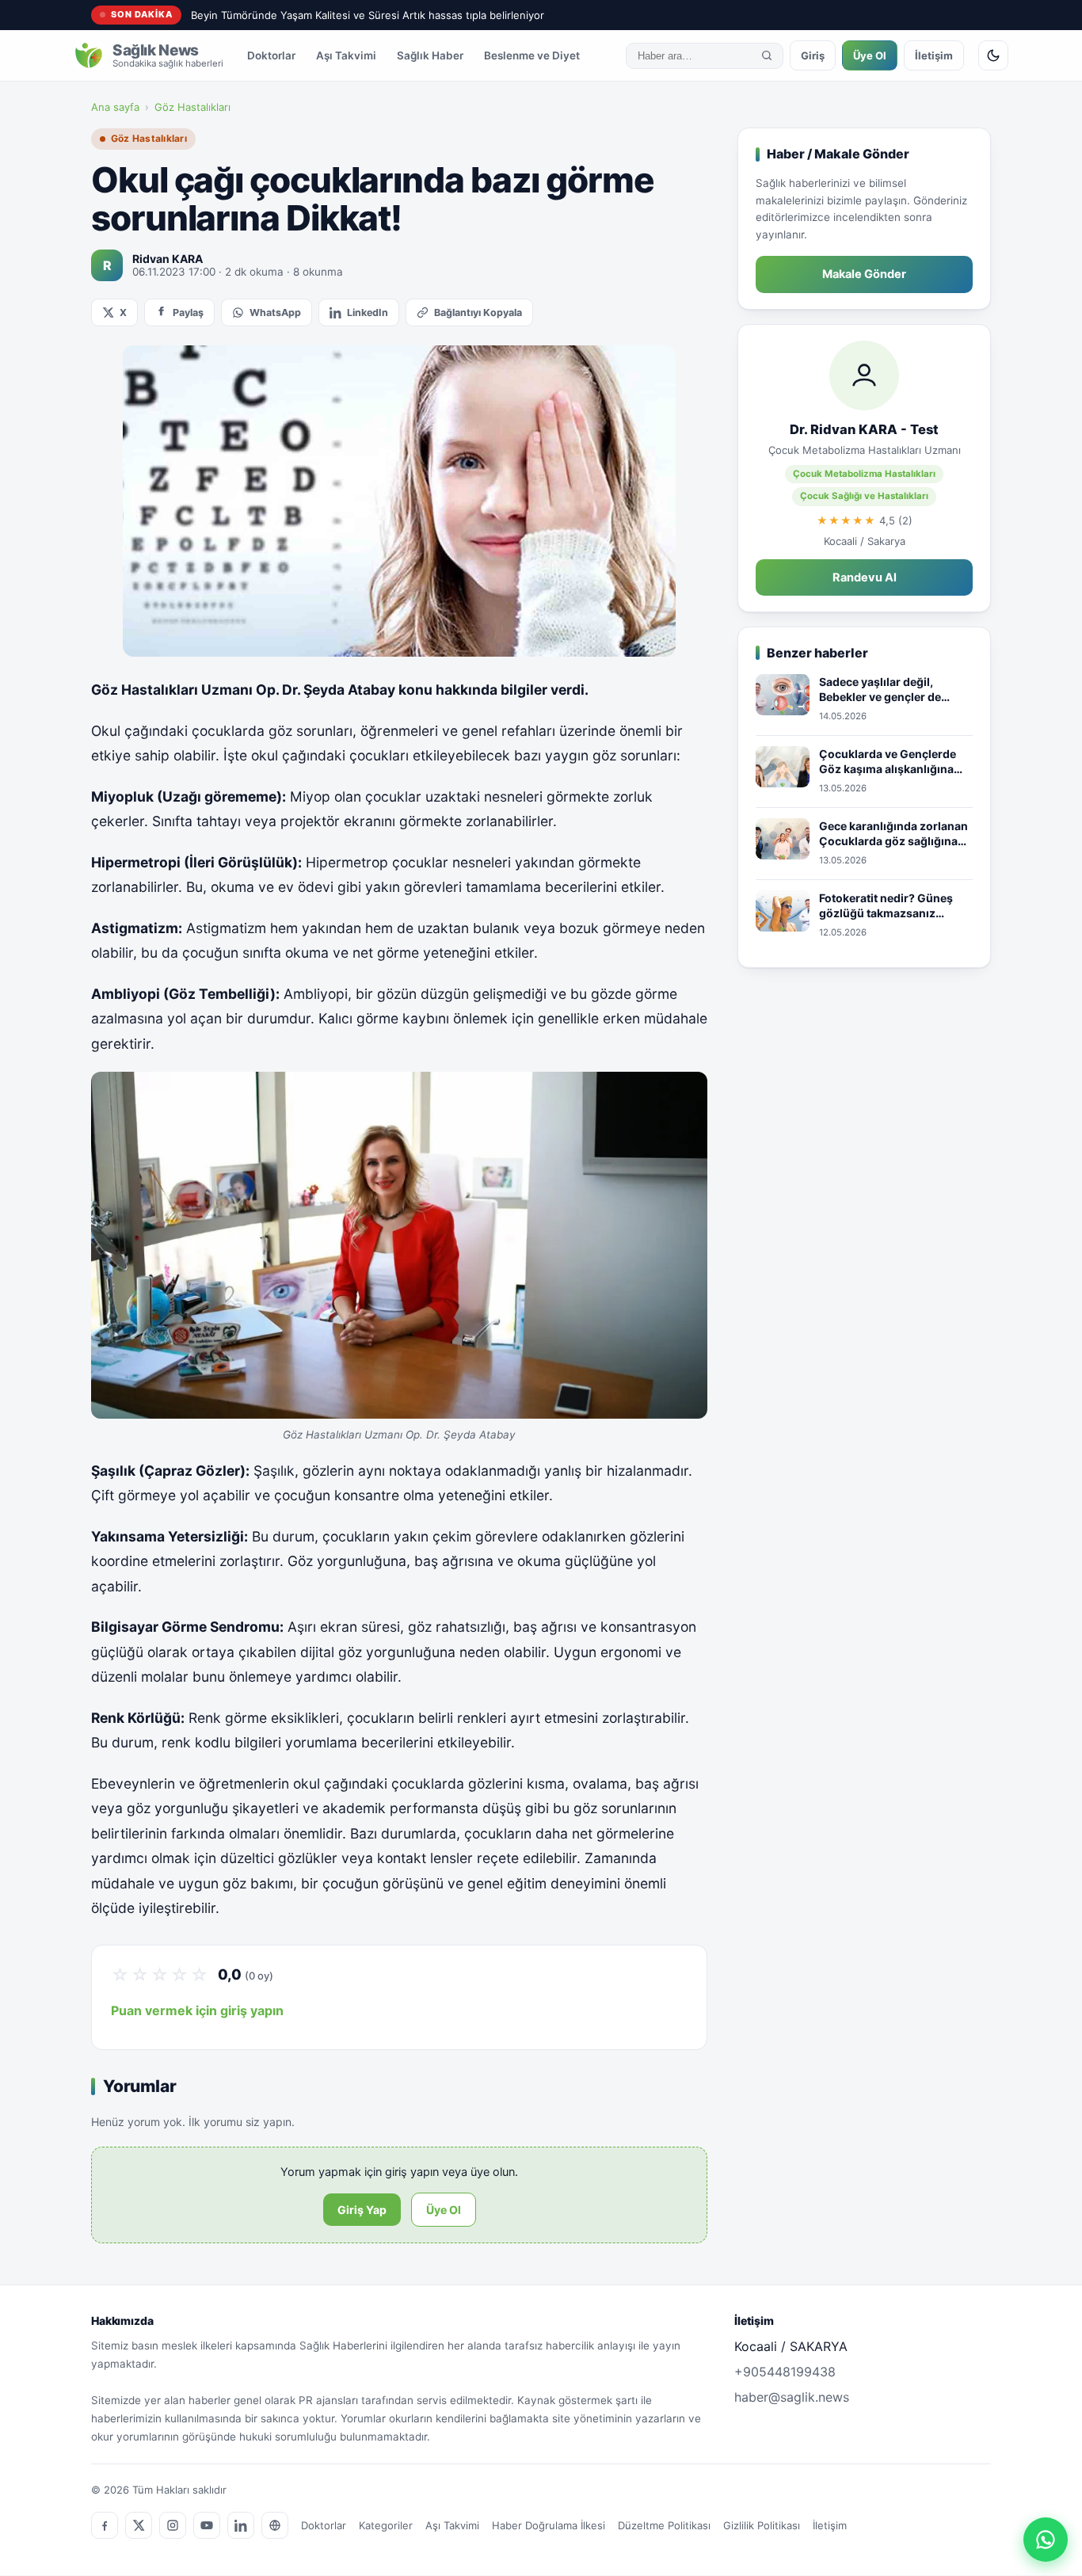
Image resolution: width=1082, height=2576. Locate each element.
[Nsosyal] (275, 2525)
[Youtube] (207, 2525)
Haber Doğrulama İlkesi (549, 2525)
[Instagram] (173, 2525)
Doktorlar (271, 55)
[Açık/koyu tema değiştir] (993, 55)
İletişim (934, 55)
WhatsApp (275, 312)
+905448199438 (785, 2372)
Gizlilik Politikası (762, 2525)
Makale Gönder (864, 274)
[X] (139, 2525)
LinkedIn (368, 312)
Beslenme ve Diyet (532, 55)
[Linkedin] (241, 2525)
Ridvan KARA (168, 259)
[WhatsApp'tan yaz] (1046, 2540)
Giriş (813, 55)
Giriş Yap (362, 2210)
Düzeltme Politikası (664, 2525)
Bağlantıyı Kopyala (478, 312)
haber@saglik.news (792, 2397)
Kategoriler (386, 2525)
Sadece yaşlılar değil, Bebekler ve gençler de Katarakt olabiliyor (880, 690)
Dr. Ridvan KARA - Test (864, 429)
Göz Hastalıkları (192, 107)
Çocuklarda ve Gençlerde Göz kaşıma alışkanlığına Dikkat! (888, 762)
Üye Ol (870, 55)
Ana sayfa (115, 107)
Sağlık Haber (430, 55)
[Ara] (767, 55)
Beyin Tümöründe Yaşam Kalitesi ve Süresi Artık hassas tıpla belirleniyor (368, 15)
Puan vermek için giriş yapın (197, 2010)
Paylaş (188, 312)
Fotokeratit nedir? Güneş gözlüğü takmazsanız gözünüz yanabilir (886, 906)
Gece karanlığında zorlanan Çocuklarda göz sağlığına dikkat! (893, 834)
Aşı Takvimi (346, 55)
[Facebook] (105, 2525)
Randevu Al (865, 577)
